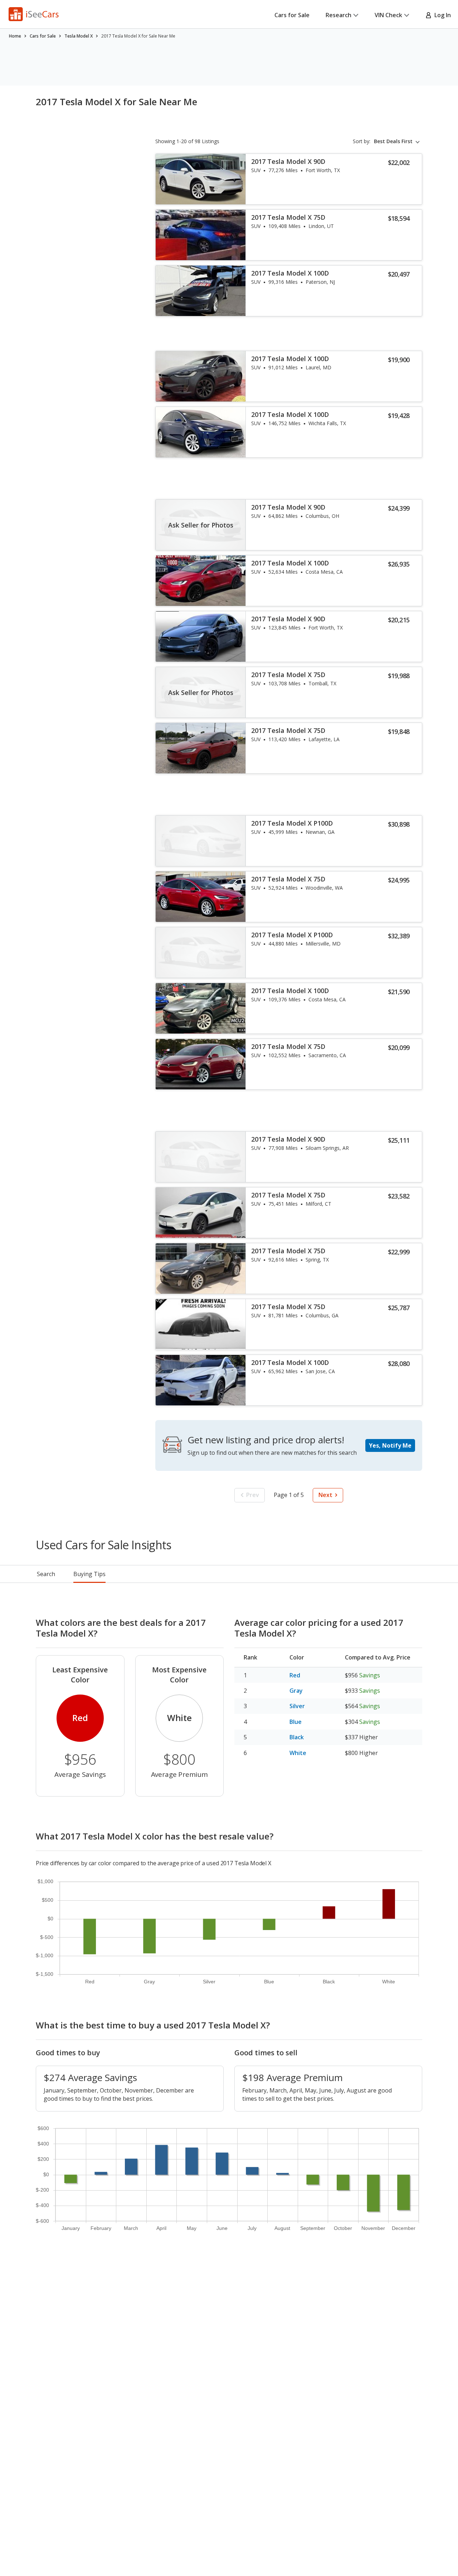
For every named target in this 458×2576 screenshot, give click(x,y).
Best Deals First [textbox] (393, 141)
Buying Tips (89, 1574)
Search (46, 1574)
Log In (441, 15)
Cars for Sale (292, 15)
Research (338, 15)
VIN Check (388, 15)
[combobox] (398, 141)
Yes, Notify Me (390, 1445)
